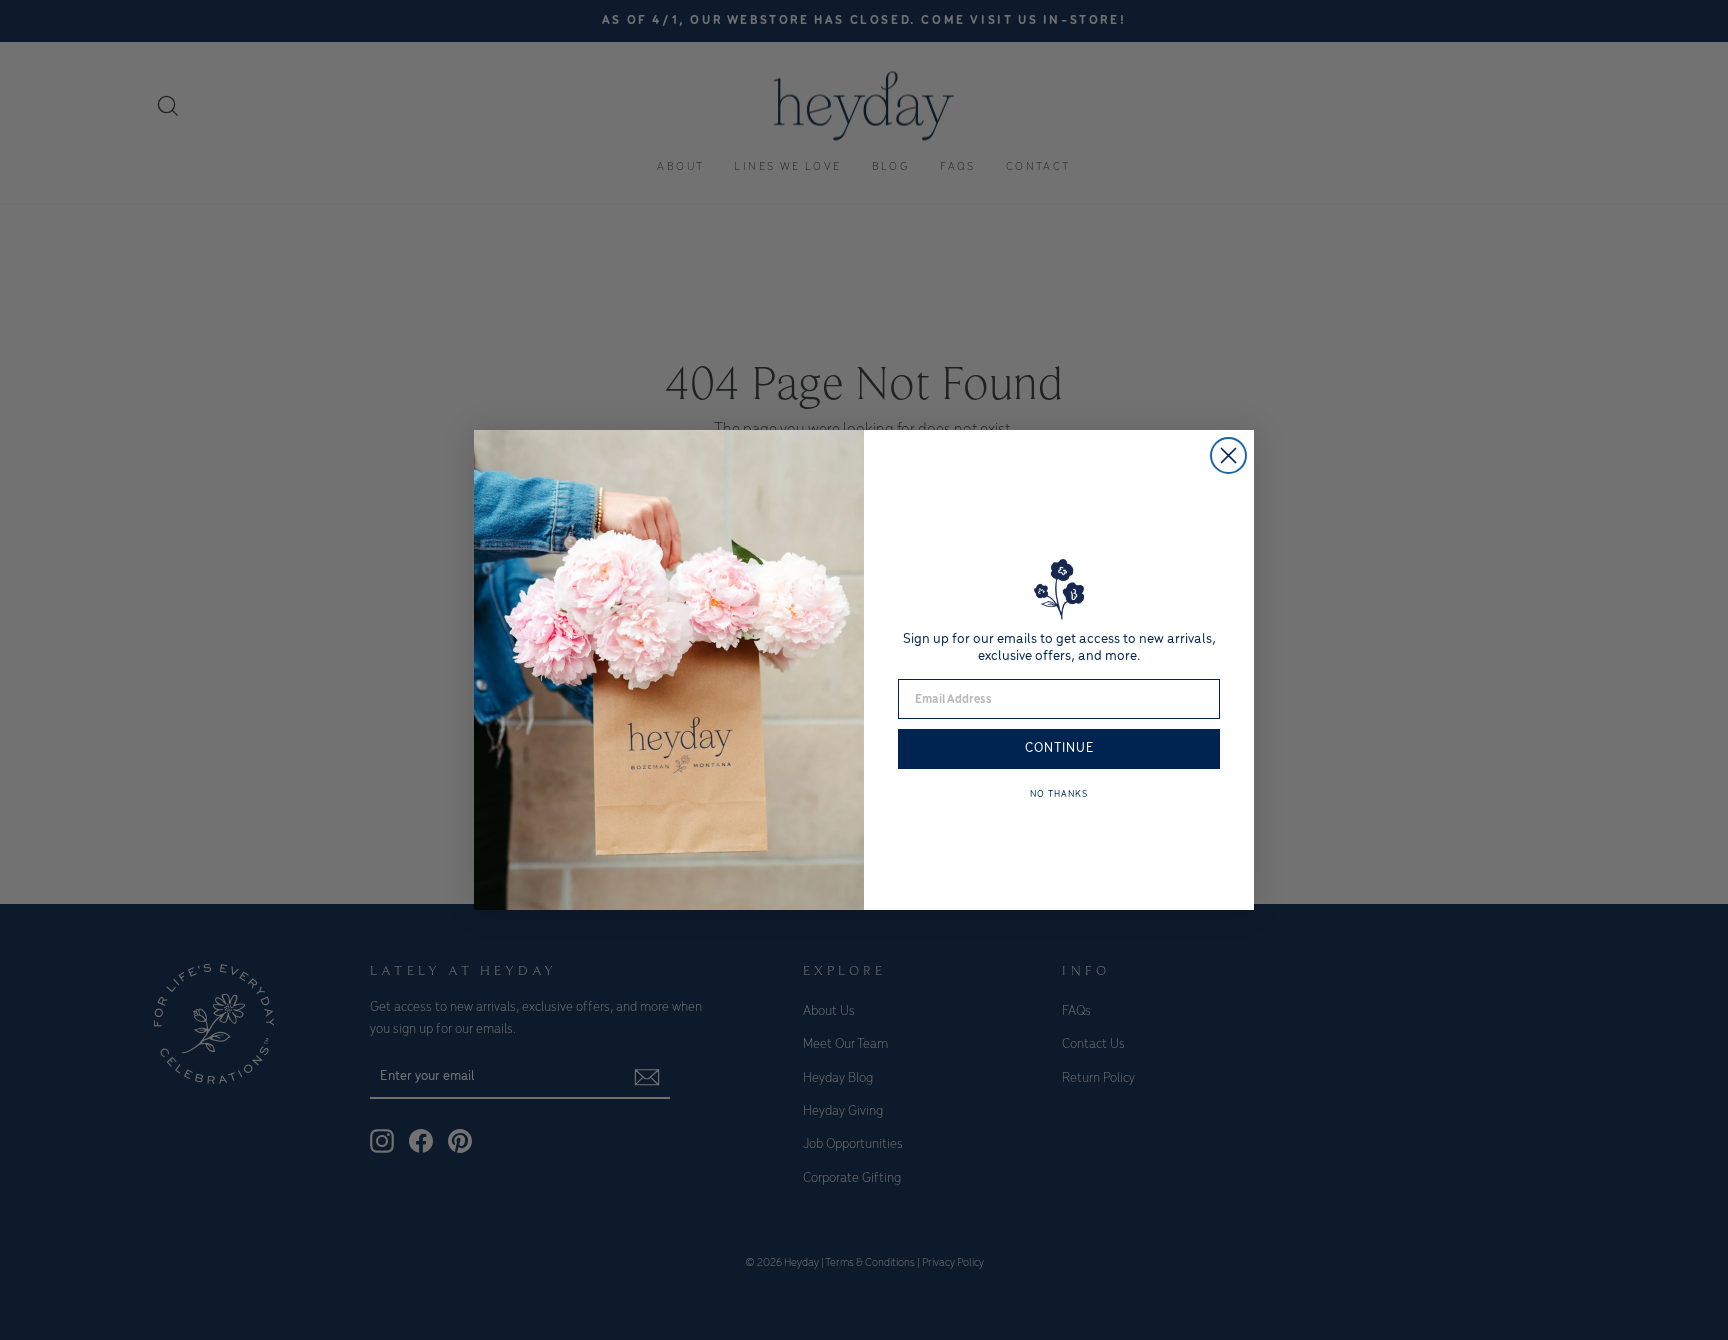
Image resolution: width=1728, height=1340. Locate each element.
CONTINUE (1059, 748)
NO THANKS (1059, 794)
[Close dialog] (1228, 455)
